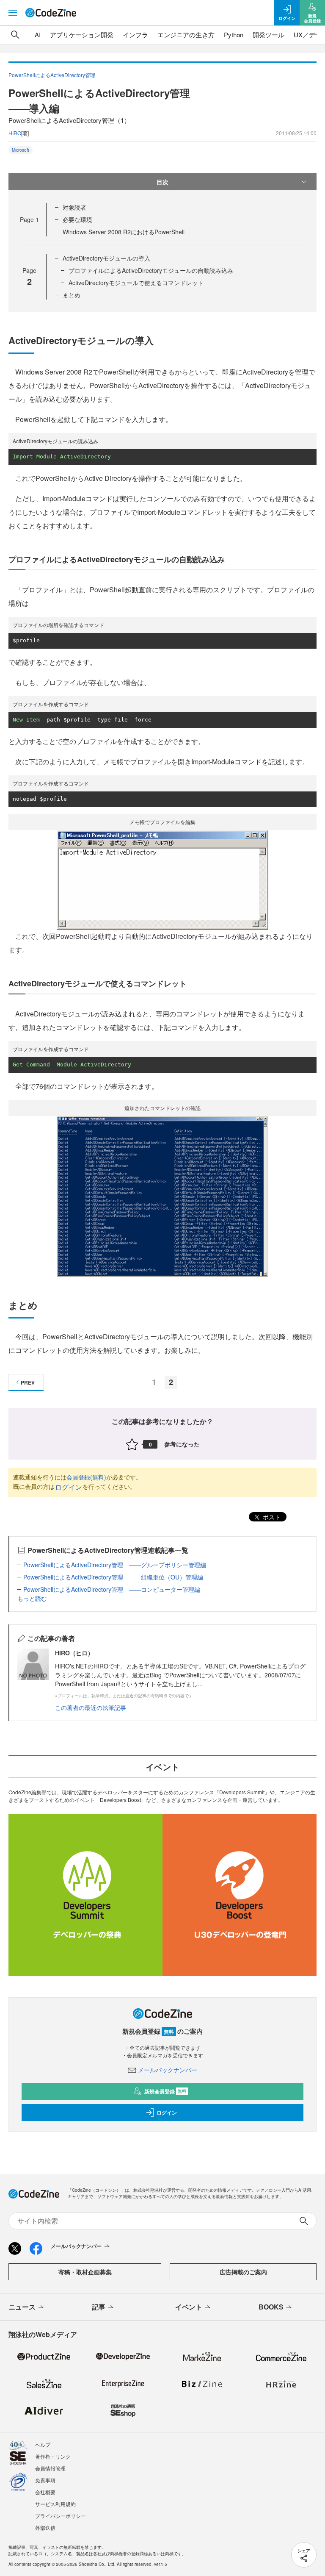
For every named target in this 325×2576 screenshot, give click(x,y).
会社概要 (45, 2492)
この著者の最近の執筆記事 (91, 1707)
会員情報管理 (50, 2468)
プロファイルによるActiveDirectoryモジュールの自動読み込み (151, 270)
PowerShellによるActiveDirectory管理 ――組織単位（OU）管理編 (113, 1577)
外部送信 (45, 2527)
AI (38, 35)
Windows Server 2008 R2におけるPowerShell (124, 232)
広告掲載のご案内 (243, 2272)
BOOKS (271, 2307)
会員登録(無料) (86, 1477)
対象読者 (74, 207)
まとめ (72, 295)
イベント (189, 2307)
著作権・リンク (53, 2456)
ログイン (69, 1487)
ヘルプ (43, 2444)
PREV (28, 1382)
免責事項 (45, 2480)
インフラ (135, 35)
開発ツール (269, 35)
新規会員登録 (165, 2091)
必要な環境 (77, 219)
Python (234, 35)
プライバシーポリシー (61, 2516)
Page (29, 219)
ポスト (271, 1517)
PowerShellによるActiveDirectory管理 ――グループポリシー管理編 (115, 1565)
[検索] (15, 35)
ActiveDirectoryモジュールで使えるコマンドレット (136, 283)
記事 (99, 2307)
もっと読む (32, 1598)
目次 (162, 182)
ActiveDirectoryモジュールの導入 (106, 258)
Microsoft (21, 150)
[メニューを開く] (13, 13)
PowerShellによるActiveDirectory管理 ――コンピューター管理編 (112, 1589)
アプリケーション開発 (82, 35)
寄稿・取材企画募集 (85, 2272)
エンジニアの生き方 (186, 35)
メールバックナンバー (168, 2070)
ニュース (22, 2307)
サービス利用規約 (55, 2504)
